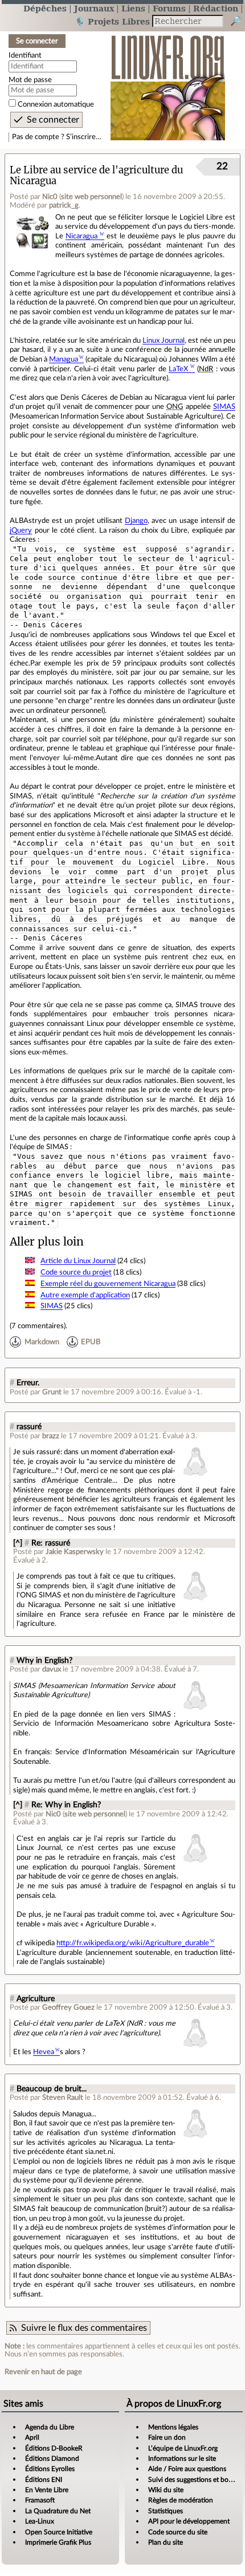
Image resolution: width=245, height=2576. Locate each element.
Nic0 (50, 197)
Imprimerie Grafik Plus (58, 2542)
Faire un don (167, 2437)
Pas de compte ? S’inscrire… (57, 137)
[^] (18, 1543)
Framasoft (40, 2500)
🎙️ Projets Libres (112, 21)
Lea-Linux (40, 2521)
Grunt (52, 1392)
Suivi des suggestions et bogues (195, 2480)
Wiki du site (166, 2490)
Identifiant (25, 55)
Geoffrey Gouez (68, 2007)
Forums (169, 8)
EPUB (91, 1342)
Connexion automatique (56, 104)
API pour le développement (189, 2521)
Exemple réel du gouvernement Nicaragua (108, 1284)
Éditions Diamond (52, 2459)
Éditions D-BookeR (54, 2448)
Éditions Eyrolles (50, 2469)
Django (136, 521)
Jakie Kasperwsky (75, 1552)
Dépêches (45, 8)
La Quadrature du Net (58, 2511)
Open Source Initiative (59, 2532)
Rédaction (216, 8)
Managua (64, 359)
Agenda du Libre (50, 2427)
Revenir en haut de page (43, 2372)
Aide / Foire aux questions (187, 2469)
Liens (133, 8)
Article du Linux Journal (78, 1261)
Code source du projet (76, 1272)
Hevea (44, 2052)
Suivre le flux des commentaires (84, 2328)
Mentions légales (173, 2427)
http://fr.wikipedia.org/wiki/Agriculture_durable (133, 1943)
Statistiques (166, 2511)
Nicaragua (81, 236)
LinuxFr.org (168, 82)
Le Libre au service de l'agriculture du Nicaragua (96, 176)
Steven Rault (63, 2098)
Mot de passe (30, 80)
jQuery (21, 530)
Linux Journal (164, 340)
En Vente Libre (47, 2490)
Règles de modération (181, 2500)
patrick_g (64, 205)
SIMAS (224, 407)
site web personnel (91, 197)
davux (52, 1669)
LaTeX (178, 369)
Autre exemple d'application (85, 1295)
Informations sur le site (182, 2459)
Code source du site (178, 2532)
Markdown (42, 1342)
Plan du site (166, 2542)
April (32, 2437)
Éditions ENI (44, 2480)
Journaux (94, 8)
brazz (51, 1436)
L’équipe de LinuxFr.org (183, 2448)
